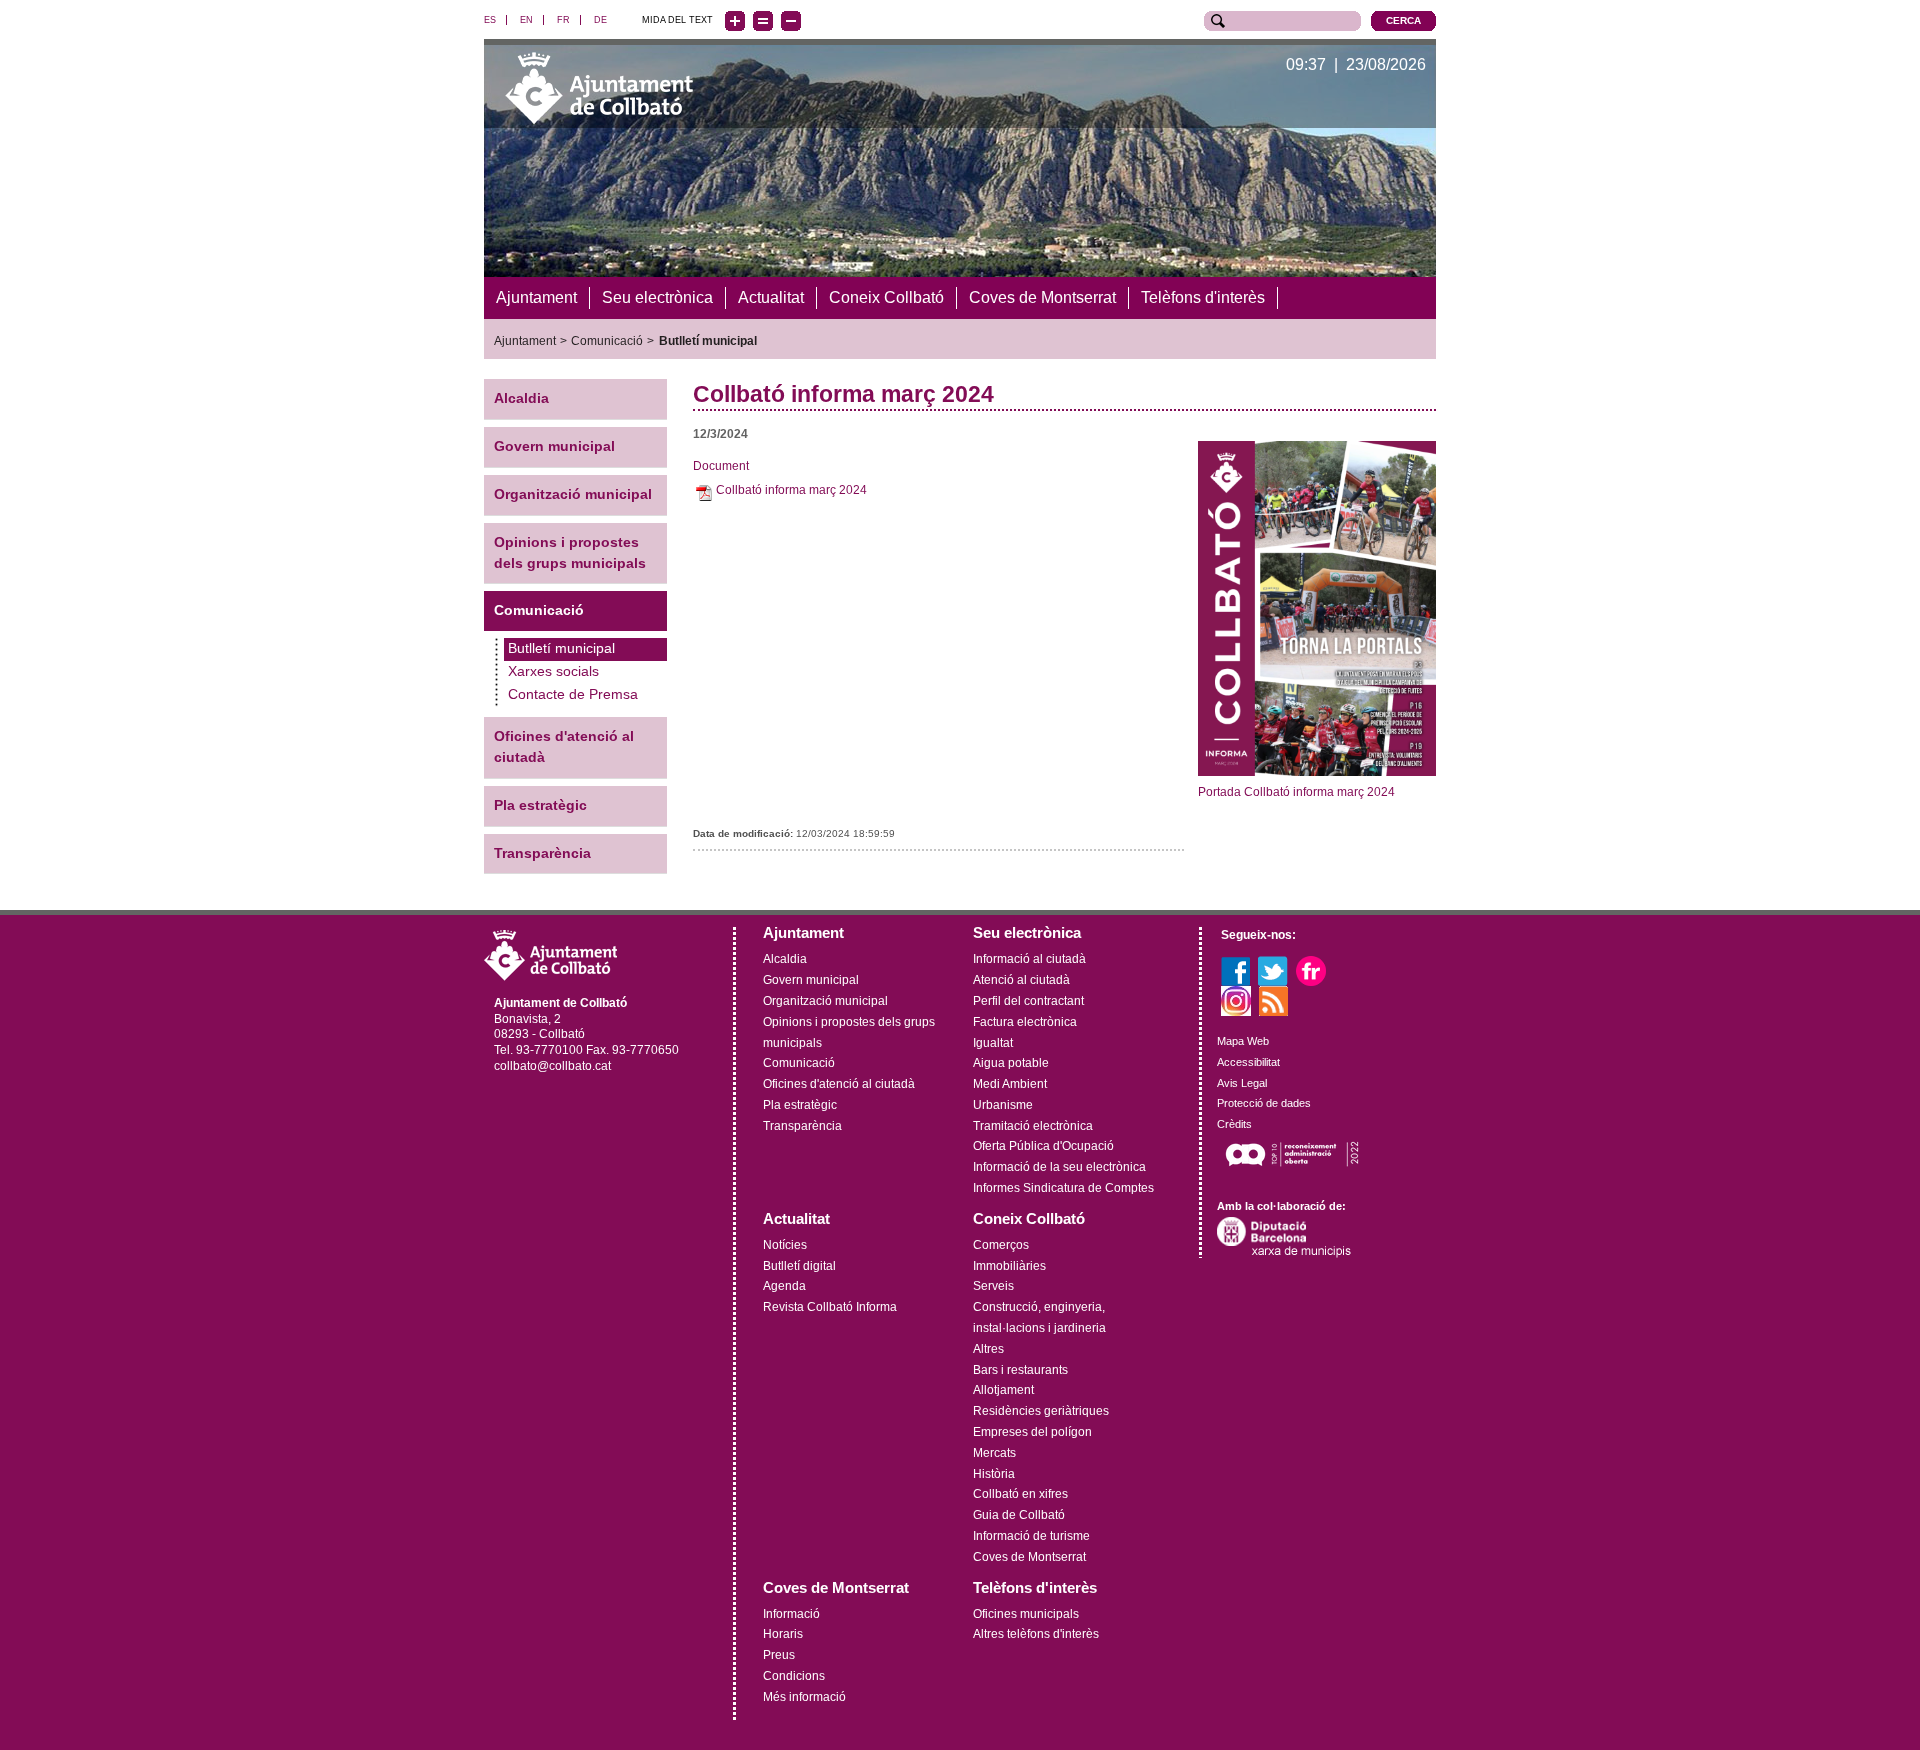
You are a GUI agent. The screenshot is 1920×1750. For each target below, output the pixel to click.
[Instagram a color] (1236, 1000)
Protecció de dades (1264, 1103)
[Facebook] (1235, 970)
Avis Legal (1242, 1083)
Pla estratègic (540, 805)
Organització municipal (573, 494)
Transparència (542, 853)
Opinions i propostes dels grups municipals (570, 553)
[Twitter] (1273, 970)
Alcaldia (521, 398)
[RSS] (1274, 1000)
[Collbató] (599, 87)
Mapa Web (1243, 1041)
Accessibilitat (1248, 1062)
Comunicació (607, 340)
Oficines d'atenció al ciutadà (564, 747)
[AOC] (1292, 1154)
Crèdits (1234, 1124)
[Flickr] (1311, 970)
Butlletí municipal (708, 340)
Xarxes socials (553, 671)
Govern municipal (554, 446)
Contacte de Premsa (573, 694)
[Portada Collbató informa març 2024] (1317, 608)
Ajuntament (525, 340)
